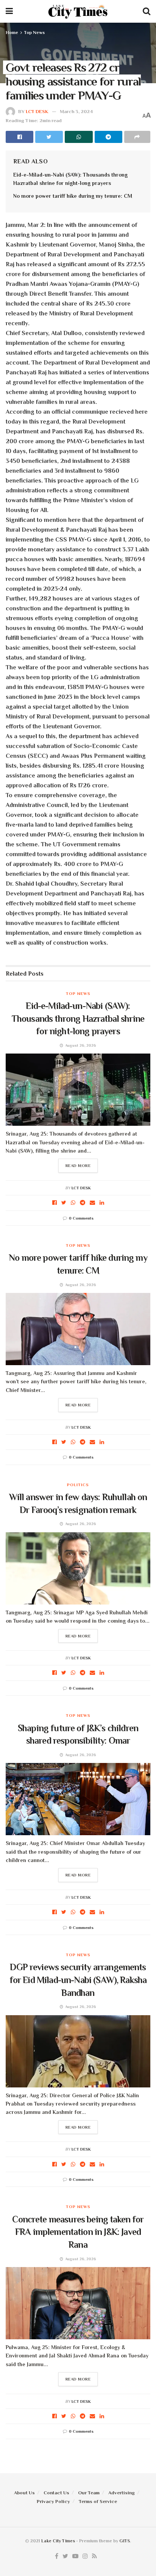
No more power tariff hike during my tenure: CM (73, 196)
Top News (34, 33)
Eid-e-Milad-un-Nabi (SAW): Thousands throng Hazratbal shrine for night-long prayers (78, 1018)
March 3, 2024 (76, 111)
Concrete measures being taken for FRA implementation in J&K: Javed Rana (78, 2232)
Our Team (89, 2493)
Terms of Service (98, 2501)
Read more (78, 1165)
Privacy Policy (53, 2501)
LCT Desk (37, 111)
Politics (78, 1485)
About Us (24, 2493)
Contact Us (56, 2493)
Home (12, 33)
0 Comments (81, 1218)
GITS (125, 2541)
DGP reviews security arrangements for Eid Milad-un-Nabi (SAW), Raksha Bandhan (78, 1980)
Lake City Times (58, 2541)
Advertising (122, 2493)
